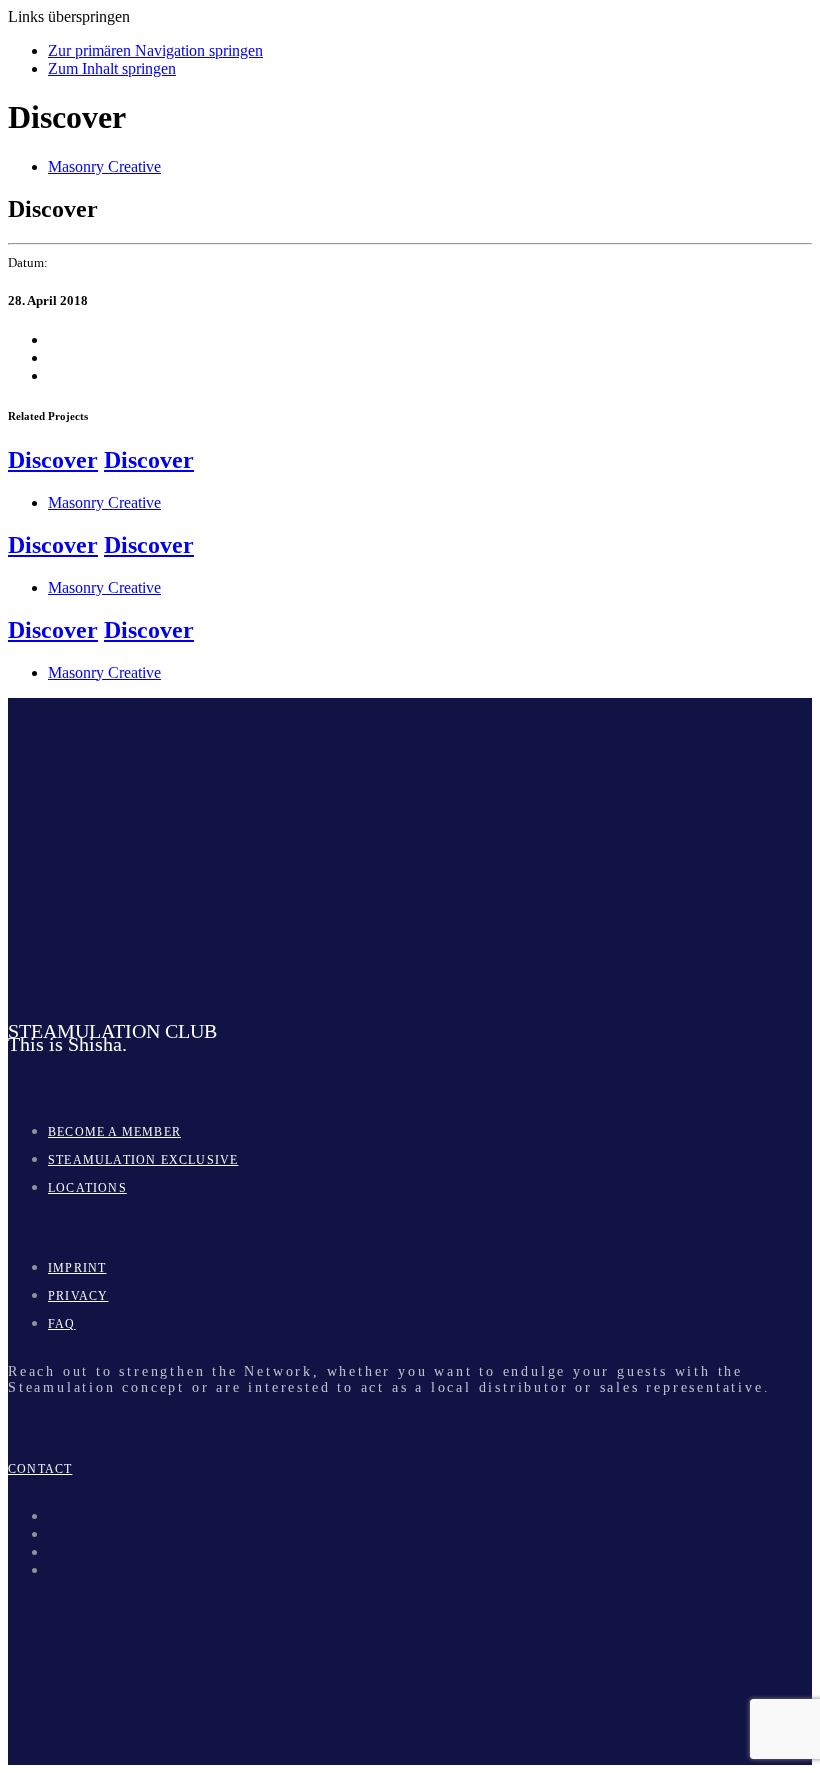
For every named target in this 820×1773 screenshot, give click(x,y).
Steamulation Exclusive (143, 1160)
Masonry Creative (104, 166)
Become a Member (114, 1132)
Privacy (78, 1296)
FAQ (62, 1324)
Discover (53, 460)
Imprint (77, 1268)
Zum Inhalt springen (112, 68)
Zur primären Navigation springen (155, 50)
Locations (87, 1188)
